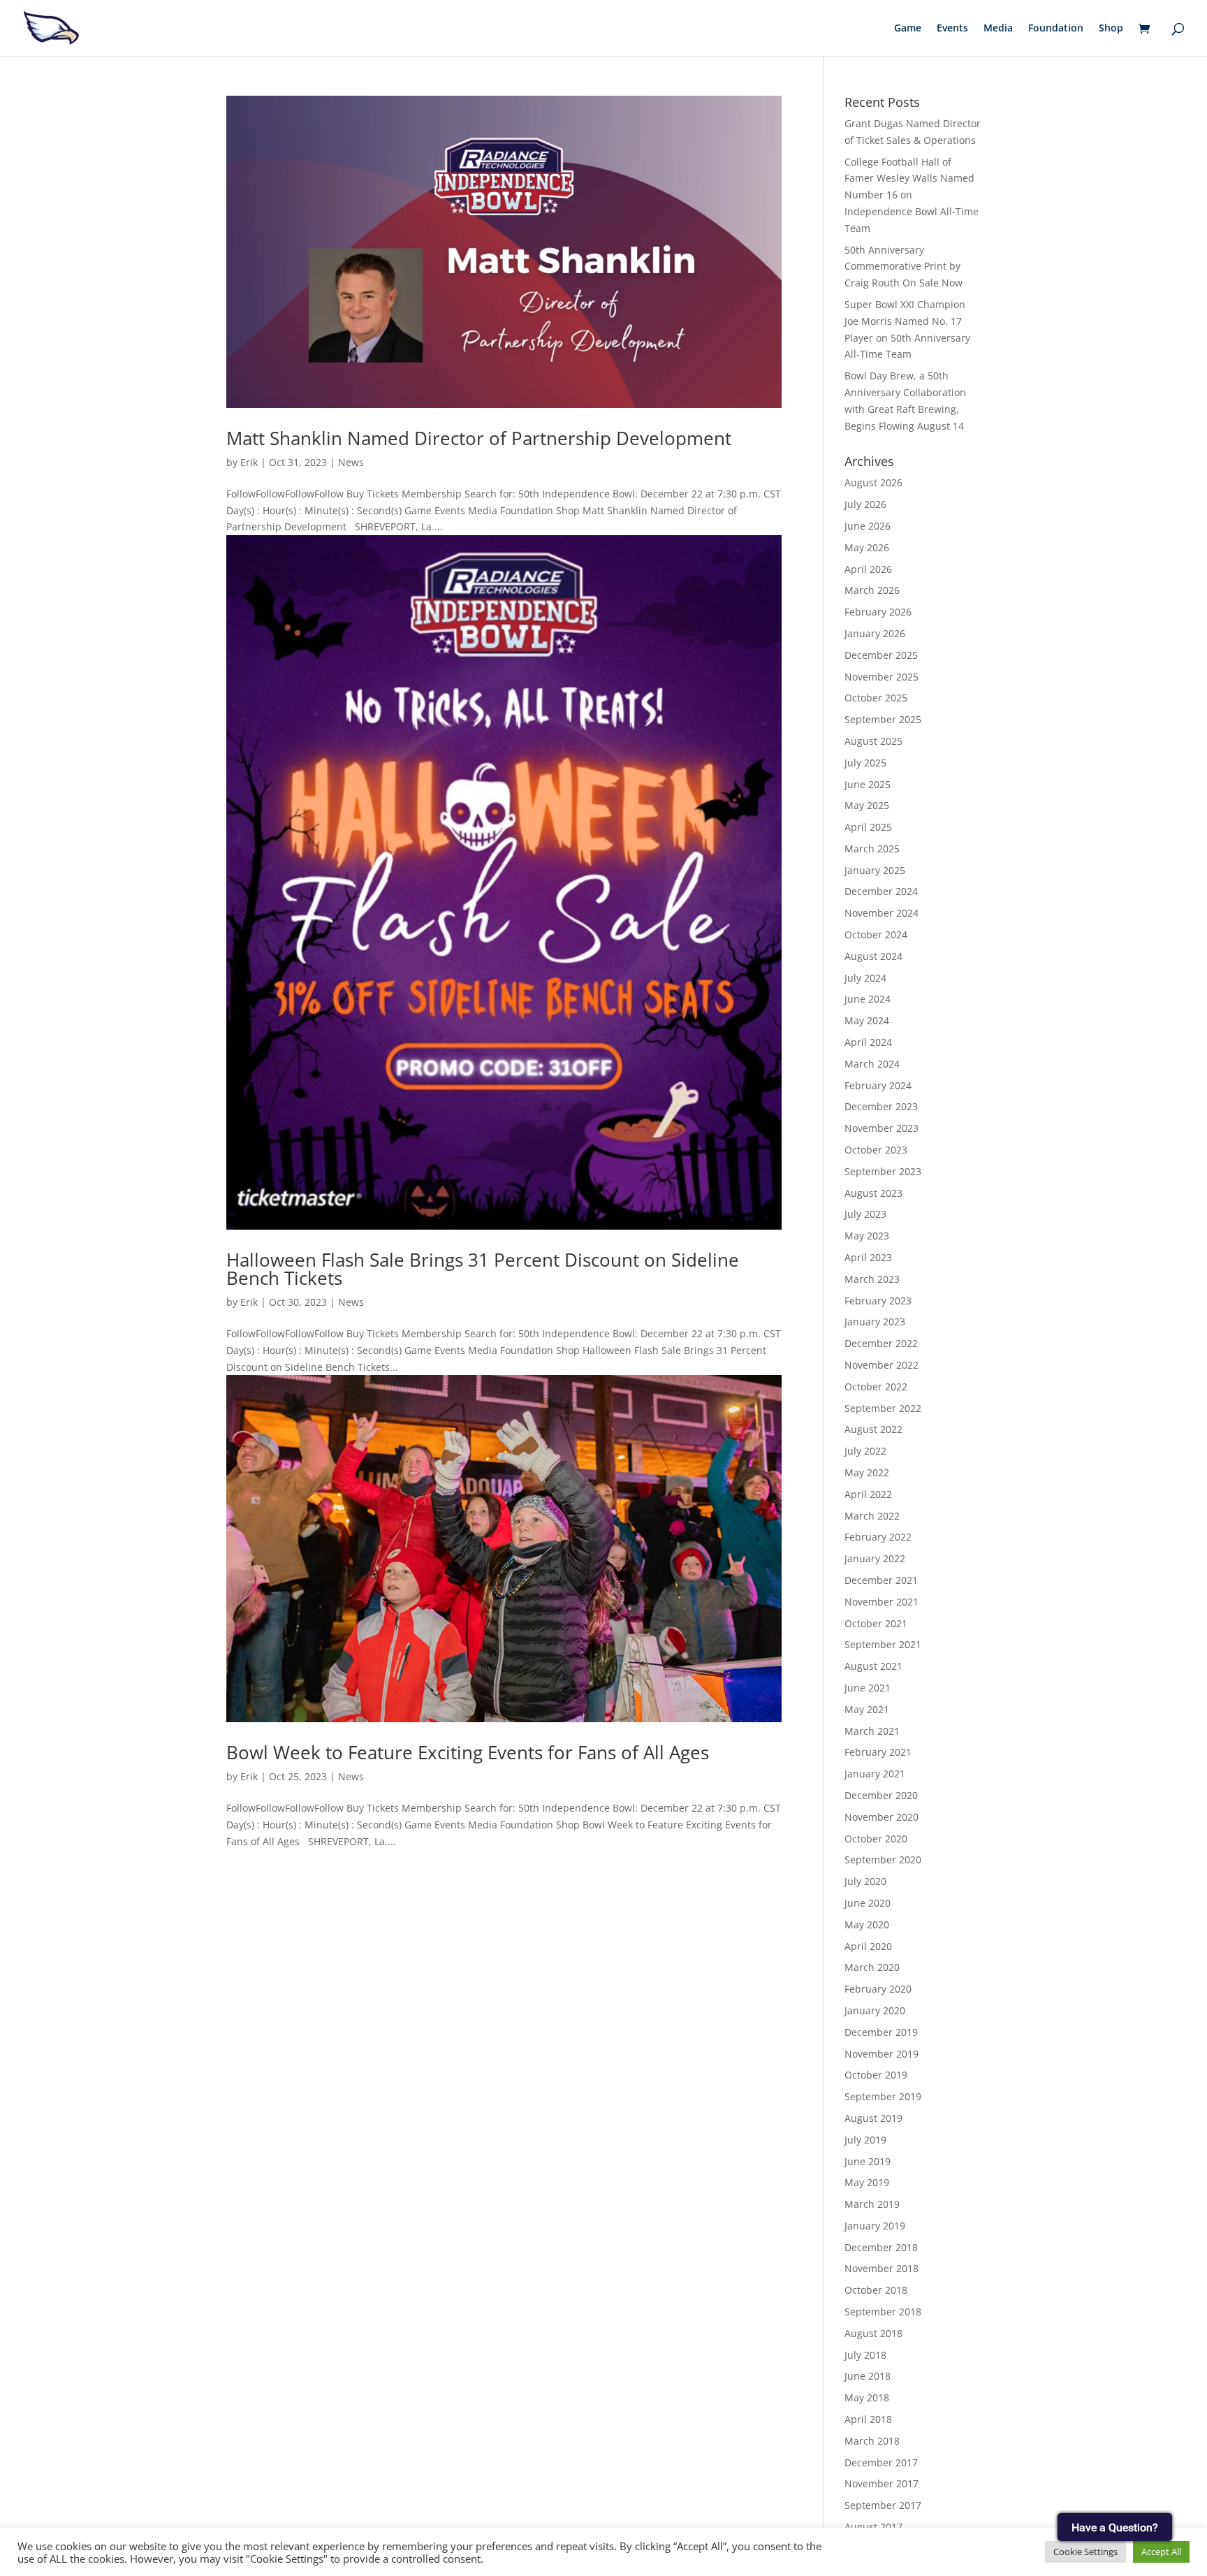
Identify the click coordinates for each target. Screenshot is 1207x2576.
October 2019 (876, 2075)
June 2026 (868, 526)
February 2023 (878, 1301)
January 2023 (875, 1322)
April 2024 (868, 1042)
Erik (249, 462)
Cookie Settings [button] (1085, 2552)
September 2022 (883, 1408)
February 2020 (878, 1989)
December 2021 (881, 1580)
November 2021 (882, 1602)
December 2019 (881, 2032)
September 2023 (883, 1171)
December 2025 (881, 655)
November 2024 (882, 913)
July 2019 (865, 2140)
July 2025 (865, 763)
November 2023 (882, 1128)
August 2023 (873, 1193)
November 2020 (882, 1817)
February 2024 (878, 1085)
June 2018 (868, 2376)
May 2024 (867, 1020)
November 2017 (882, 2483)
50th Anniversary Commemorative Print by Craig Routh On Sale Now (904, 267)
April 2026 (868, 569)
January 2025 (875, 870)
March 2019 (872, 2204)
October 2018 (876, 2290)
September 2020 (883, 1860)
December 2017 (881, 2462)
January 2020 (875, 2010)
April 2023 (868, 1257)
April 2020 (868, 1946)
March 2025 (872, 849)
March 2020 (872, 1967)
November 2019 (882, 2054)
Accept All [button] (1161, 2552)
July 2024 (865, 978)
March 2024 (872, 1064)
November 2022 (882, 1365)
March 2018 (872, 2441)
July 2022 (865, 1451)
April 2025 (868, 827)
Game (908, 29)
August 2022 (873, 1429)
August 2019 (873, 2118)
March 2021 (872, 1731)
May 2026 (867, 547)
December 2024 (881, 891)
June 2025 (868, 784)
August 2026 (873, 482)
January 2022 (875, 1558)
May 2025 (867, 805)
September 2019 (883, 2096)
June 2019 (868, 2161)
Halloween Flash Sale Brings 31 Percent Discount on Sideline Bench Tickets (483, 1269)
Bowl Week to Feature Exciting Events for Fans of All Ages (468, 1752)
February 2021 (878, 1752)
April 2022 (868, 1494)
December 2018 (881, 2247)
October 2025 (876, 698)
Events (952, 29)
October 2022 (876, 1387)
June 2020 (868, 1903)
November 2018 (882, 2268)
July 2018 (865, 2355)
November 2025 (882, 677)
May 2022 (867, 1472)
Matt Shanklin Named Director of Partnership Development (479, 438)
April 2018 (868, 2419)
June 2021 (868, 1688)
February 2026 (878, 612)
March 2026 (872, 590)
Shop (1111, 29)
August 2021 (873, 1666)
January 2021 (875, 1774)
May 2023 (867, 1236)
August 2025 (873, 741)
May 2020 (867, 1924)
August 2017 (873, 2527)
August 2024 (873, 956)
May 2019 (867, 2182)
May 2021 (867, 1709)
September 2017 (883, 2505)
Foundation (1056, 29)
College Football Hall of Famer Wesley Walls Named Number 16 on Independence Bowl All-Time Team (912, 195)
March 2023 (872, 1279)
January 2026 (875, 633)
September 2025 (883, 719)
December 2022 (881, 1343)
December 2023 (881, 1106)
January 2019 (875, 2226)
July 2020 (865, 1881)
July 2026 (865, 504)
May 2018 (867, 2397)
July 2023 (865, 1214)
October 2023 (876, 1150)
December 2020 (881, 1795)
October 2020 (876, 1839)
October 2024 (876, 934)
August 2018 (873, 2333)
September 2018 (883, 2312)
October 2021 (876, 1623)
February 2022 (878, 1537)
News (351, 462)
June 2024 (868, 999)
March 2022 (872, 1516)
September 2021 (883, 1644)
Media (998, 29)
